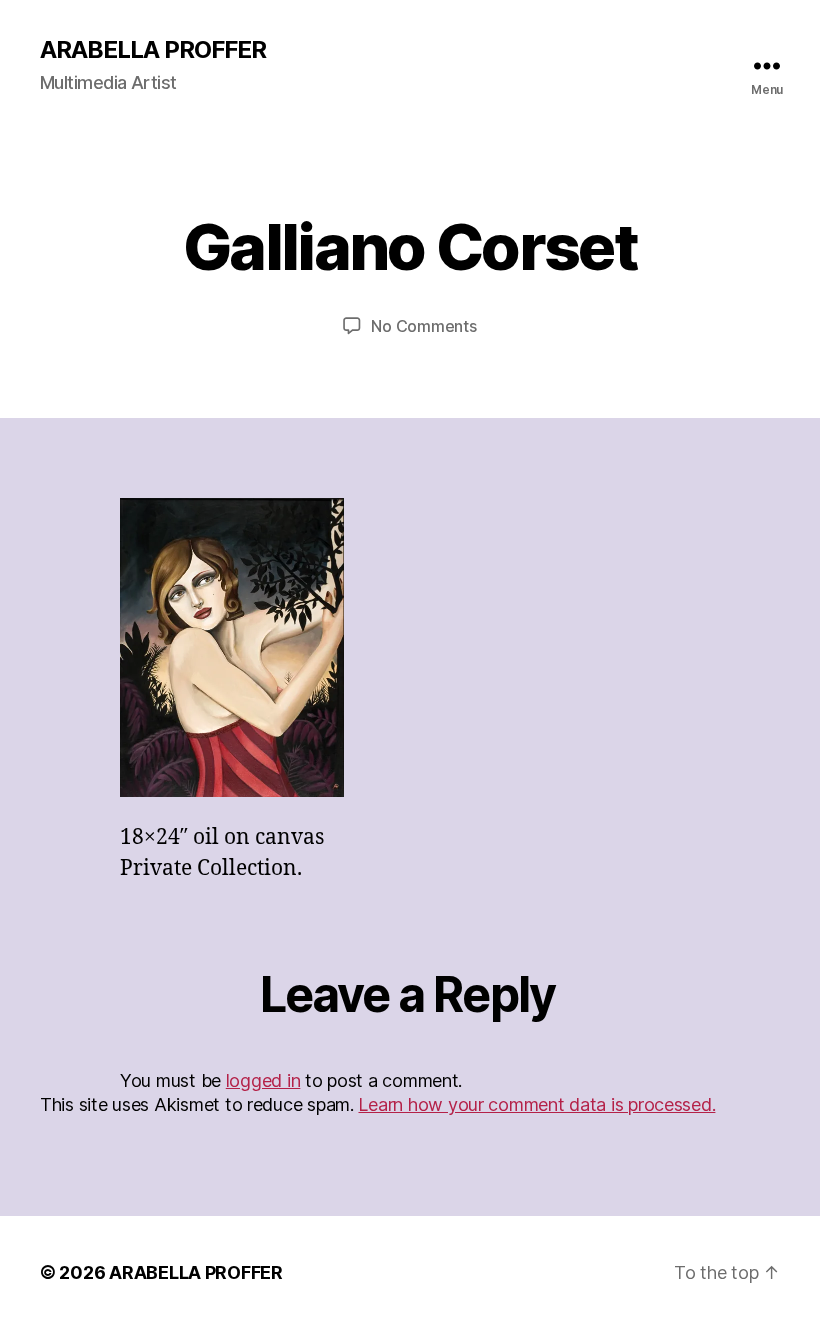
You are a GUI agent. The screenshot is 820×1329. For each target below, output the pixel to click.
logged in (263, 1080)
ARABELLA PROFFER (153, 50)
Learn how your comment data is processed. (536, 1104)
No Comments (423, 326)
